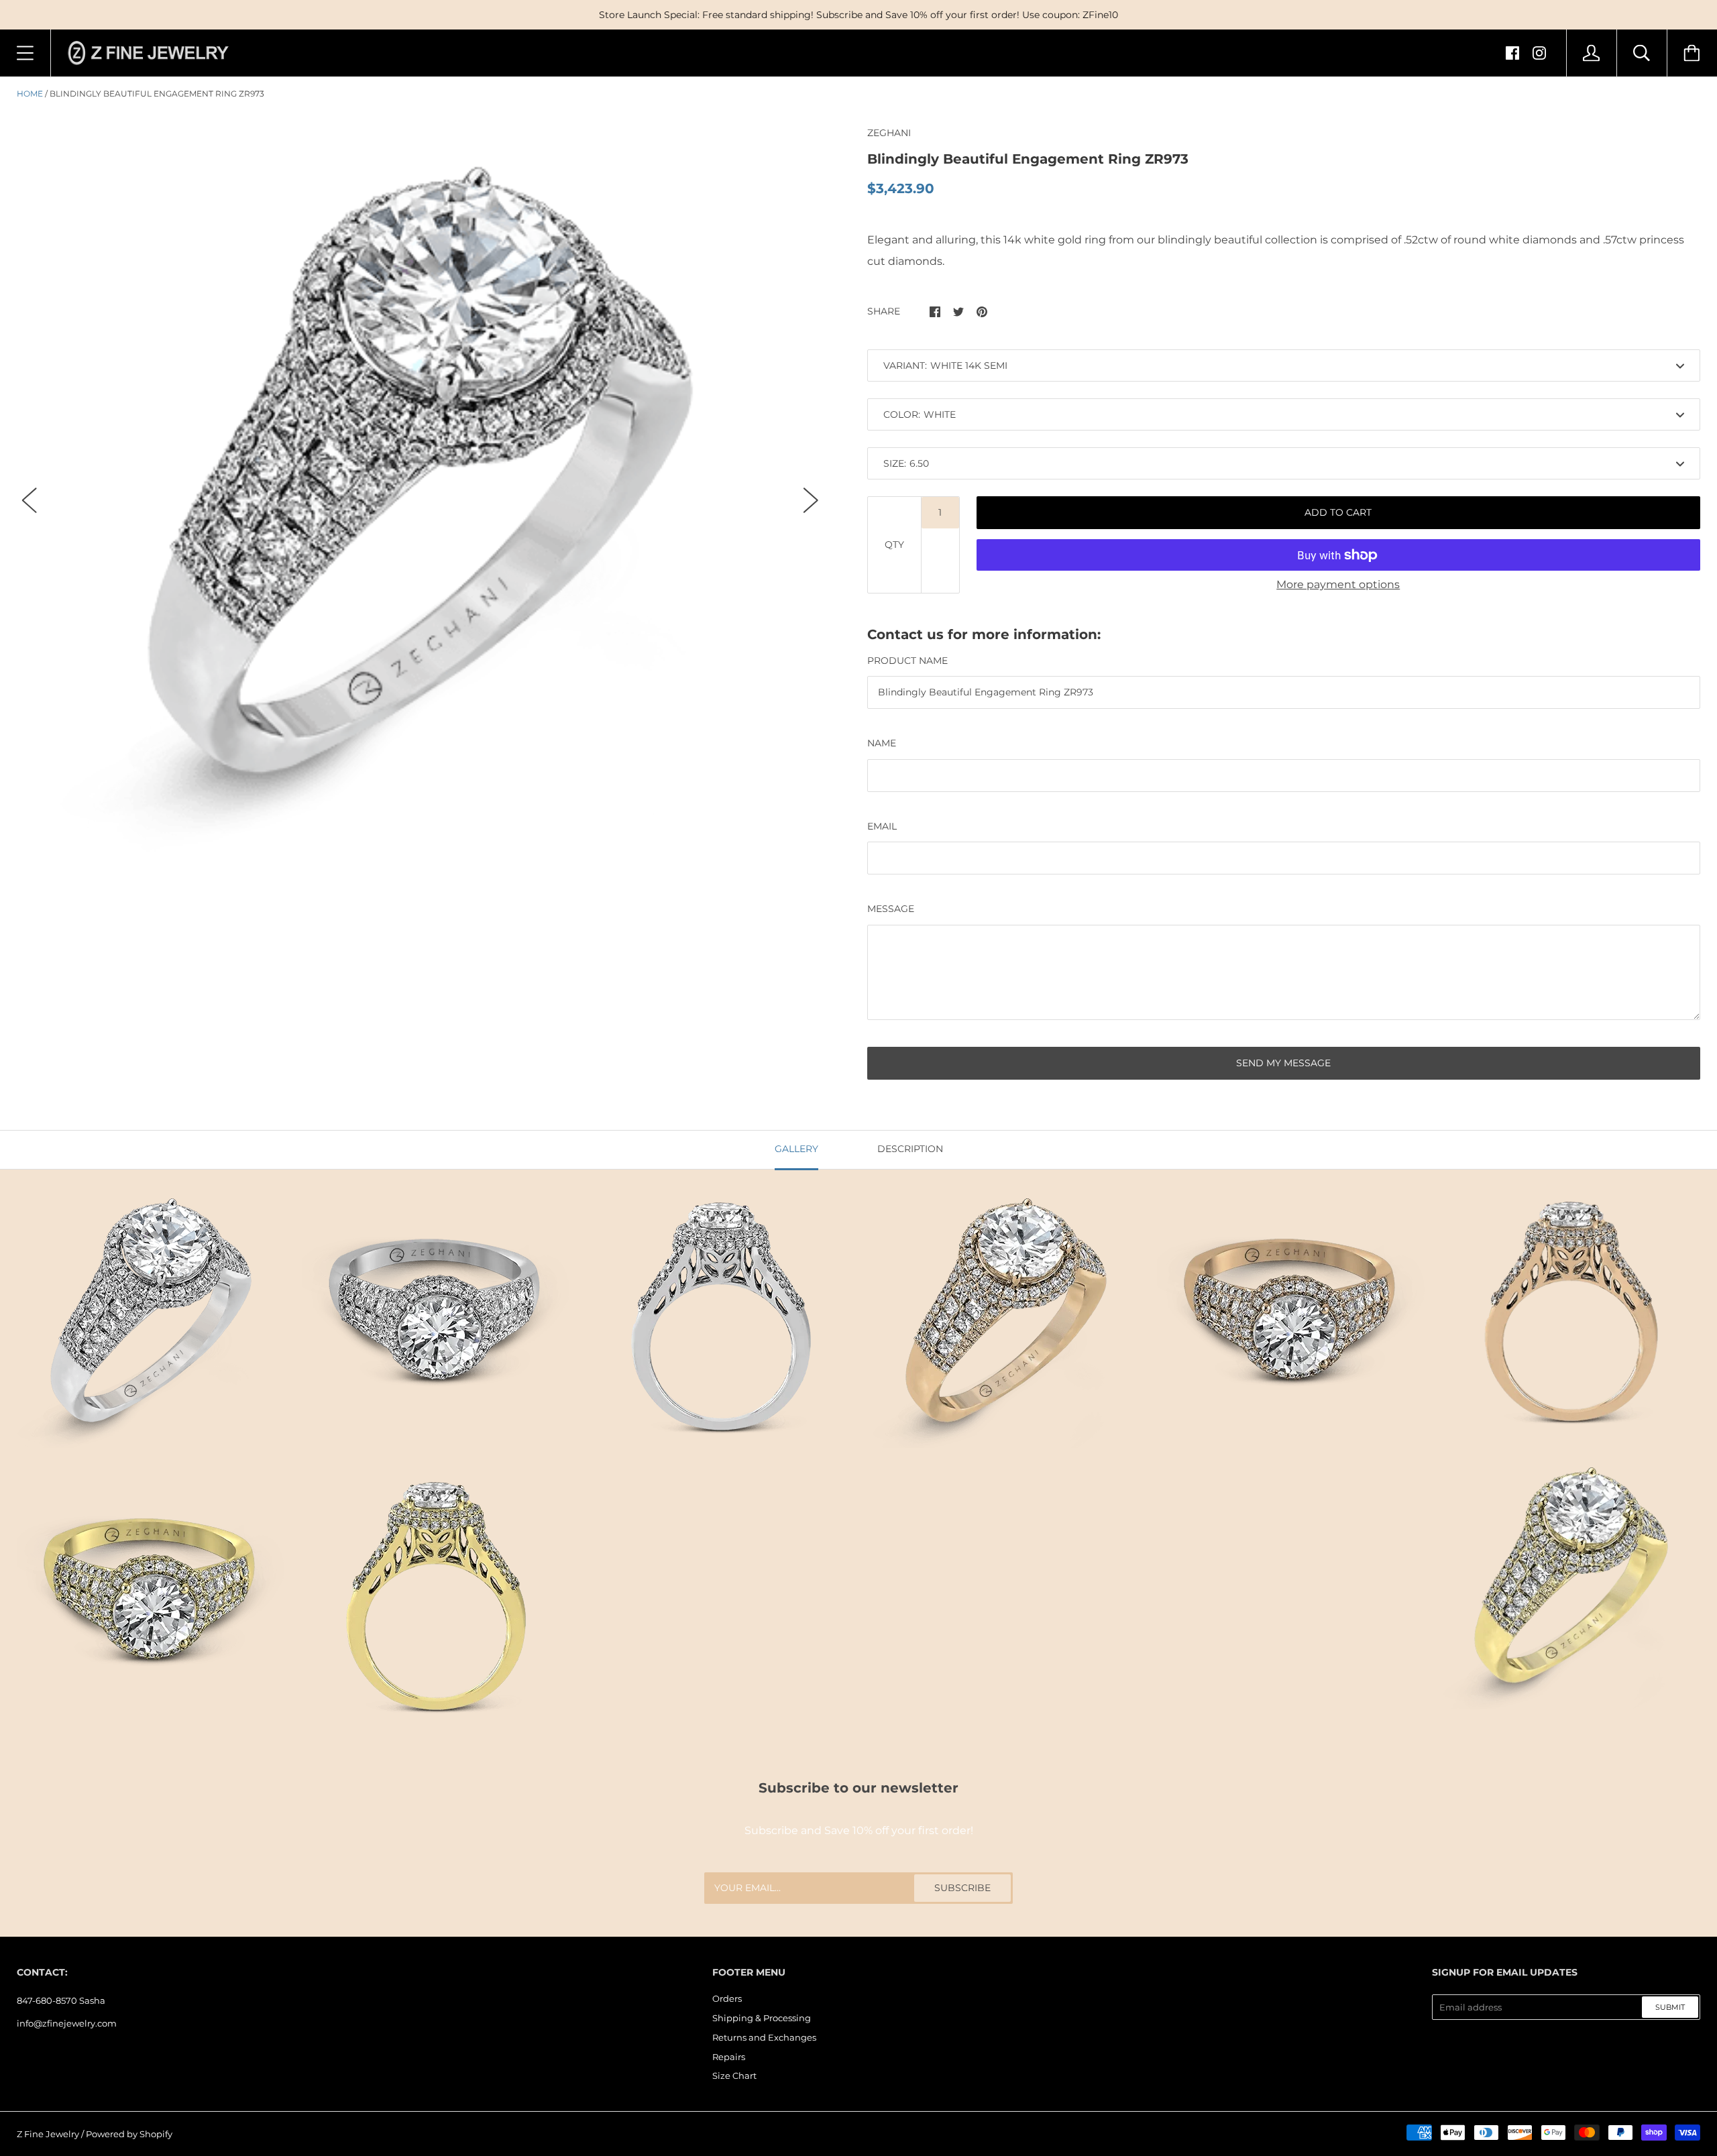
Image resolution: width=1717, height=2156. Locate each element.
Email (882, 826)
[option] (420, 489)
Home (30, 94)
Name (882, 743)
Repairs (729, 2057)
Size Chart (734, 2076)
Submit (1670, 2007)
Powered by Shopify (129, 2134)
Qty (894, 545)
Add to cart (1338, 512)
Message (891, 909)
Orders (727, 1998)
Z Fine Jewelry (48, 2134)
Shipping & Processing (762, 2018)
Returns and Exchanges (764, 2037)
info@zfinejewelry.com (67, 2023)
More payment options (1338, 584)
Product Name (907, 661)
